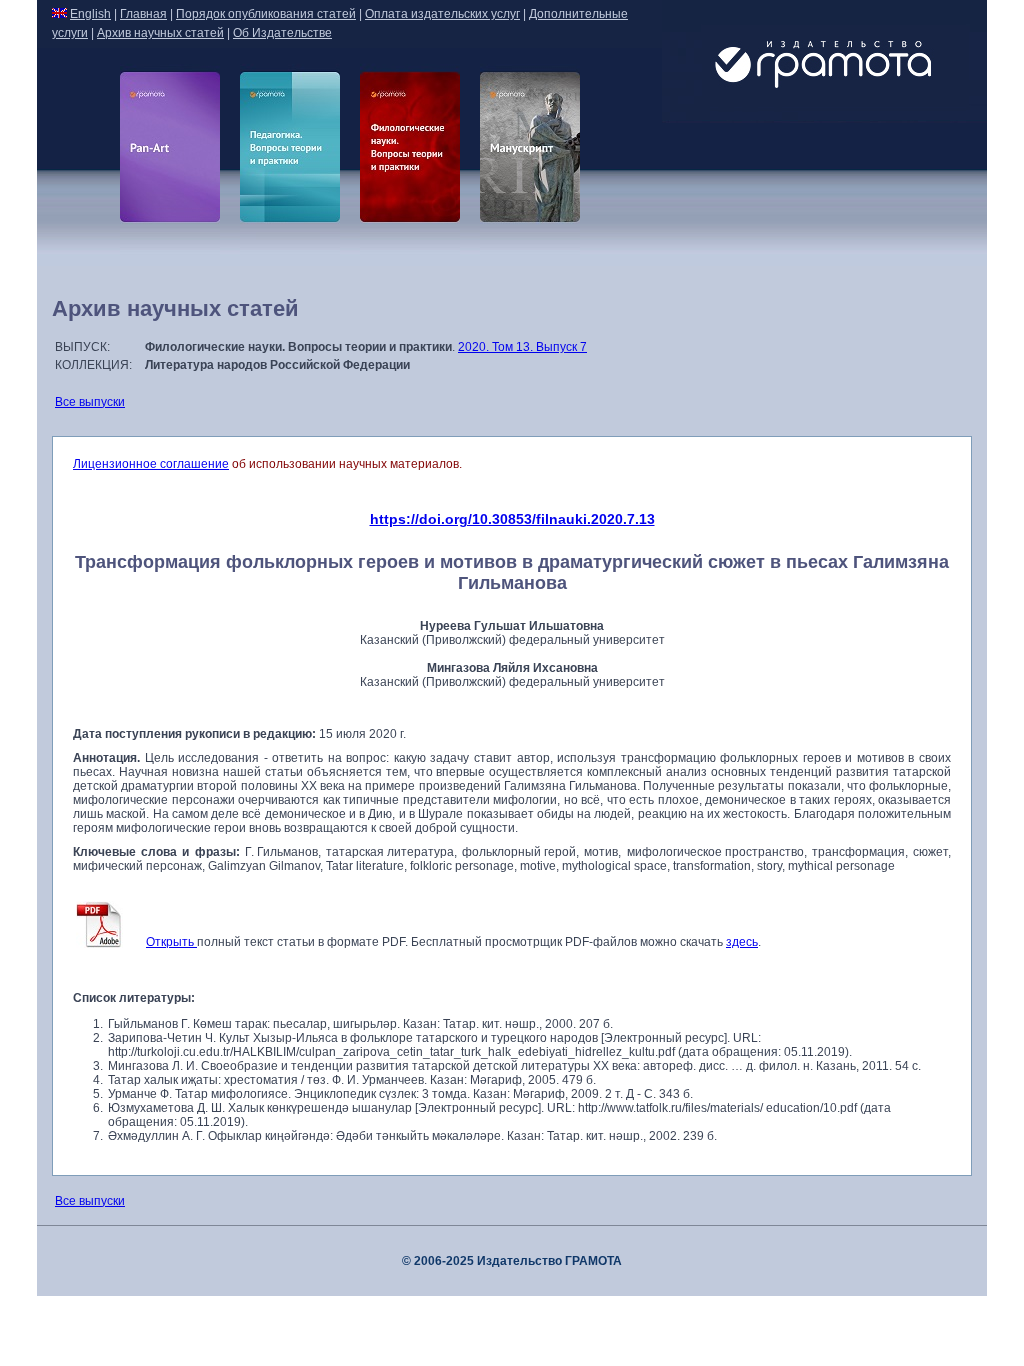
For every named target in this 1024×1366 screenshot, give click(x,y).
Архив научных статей (160, 33)
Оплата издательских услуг (442, 14)
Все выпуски (90, 402)
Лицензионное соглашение (151, 464)
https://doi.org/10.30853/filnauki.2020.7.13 (512, 519)
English (90, 14)
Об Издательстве (282, 33)
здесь (742, 942)
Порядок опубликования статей (266, 14)
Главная (143, 14)
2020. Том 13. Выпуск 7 (522, 347)
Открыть (171, 942)
